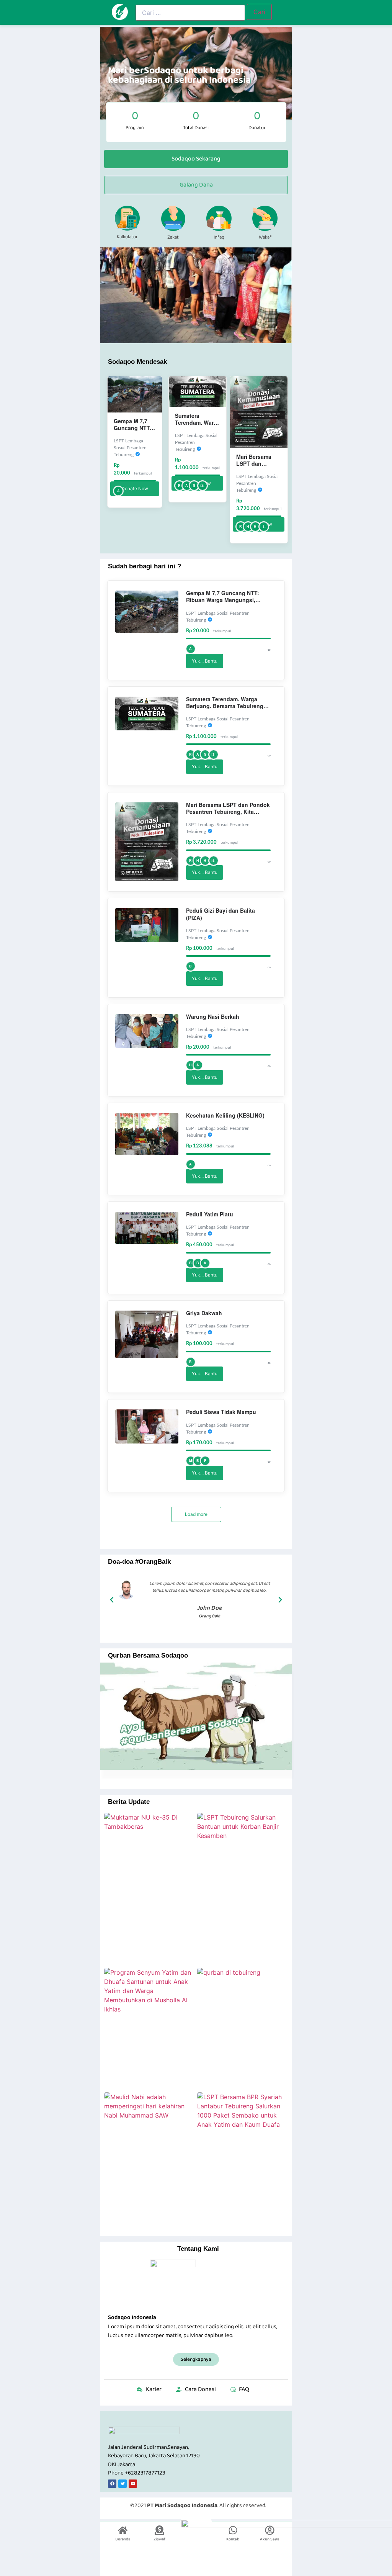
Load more (196, 1514)
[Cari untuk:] (190, 13)
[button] (112, 1600)
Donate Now (135, 489)
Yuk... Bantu (205, 661)
